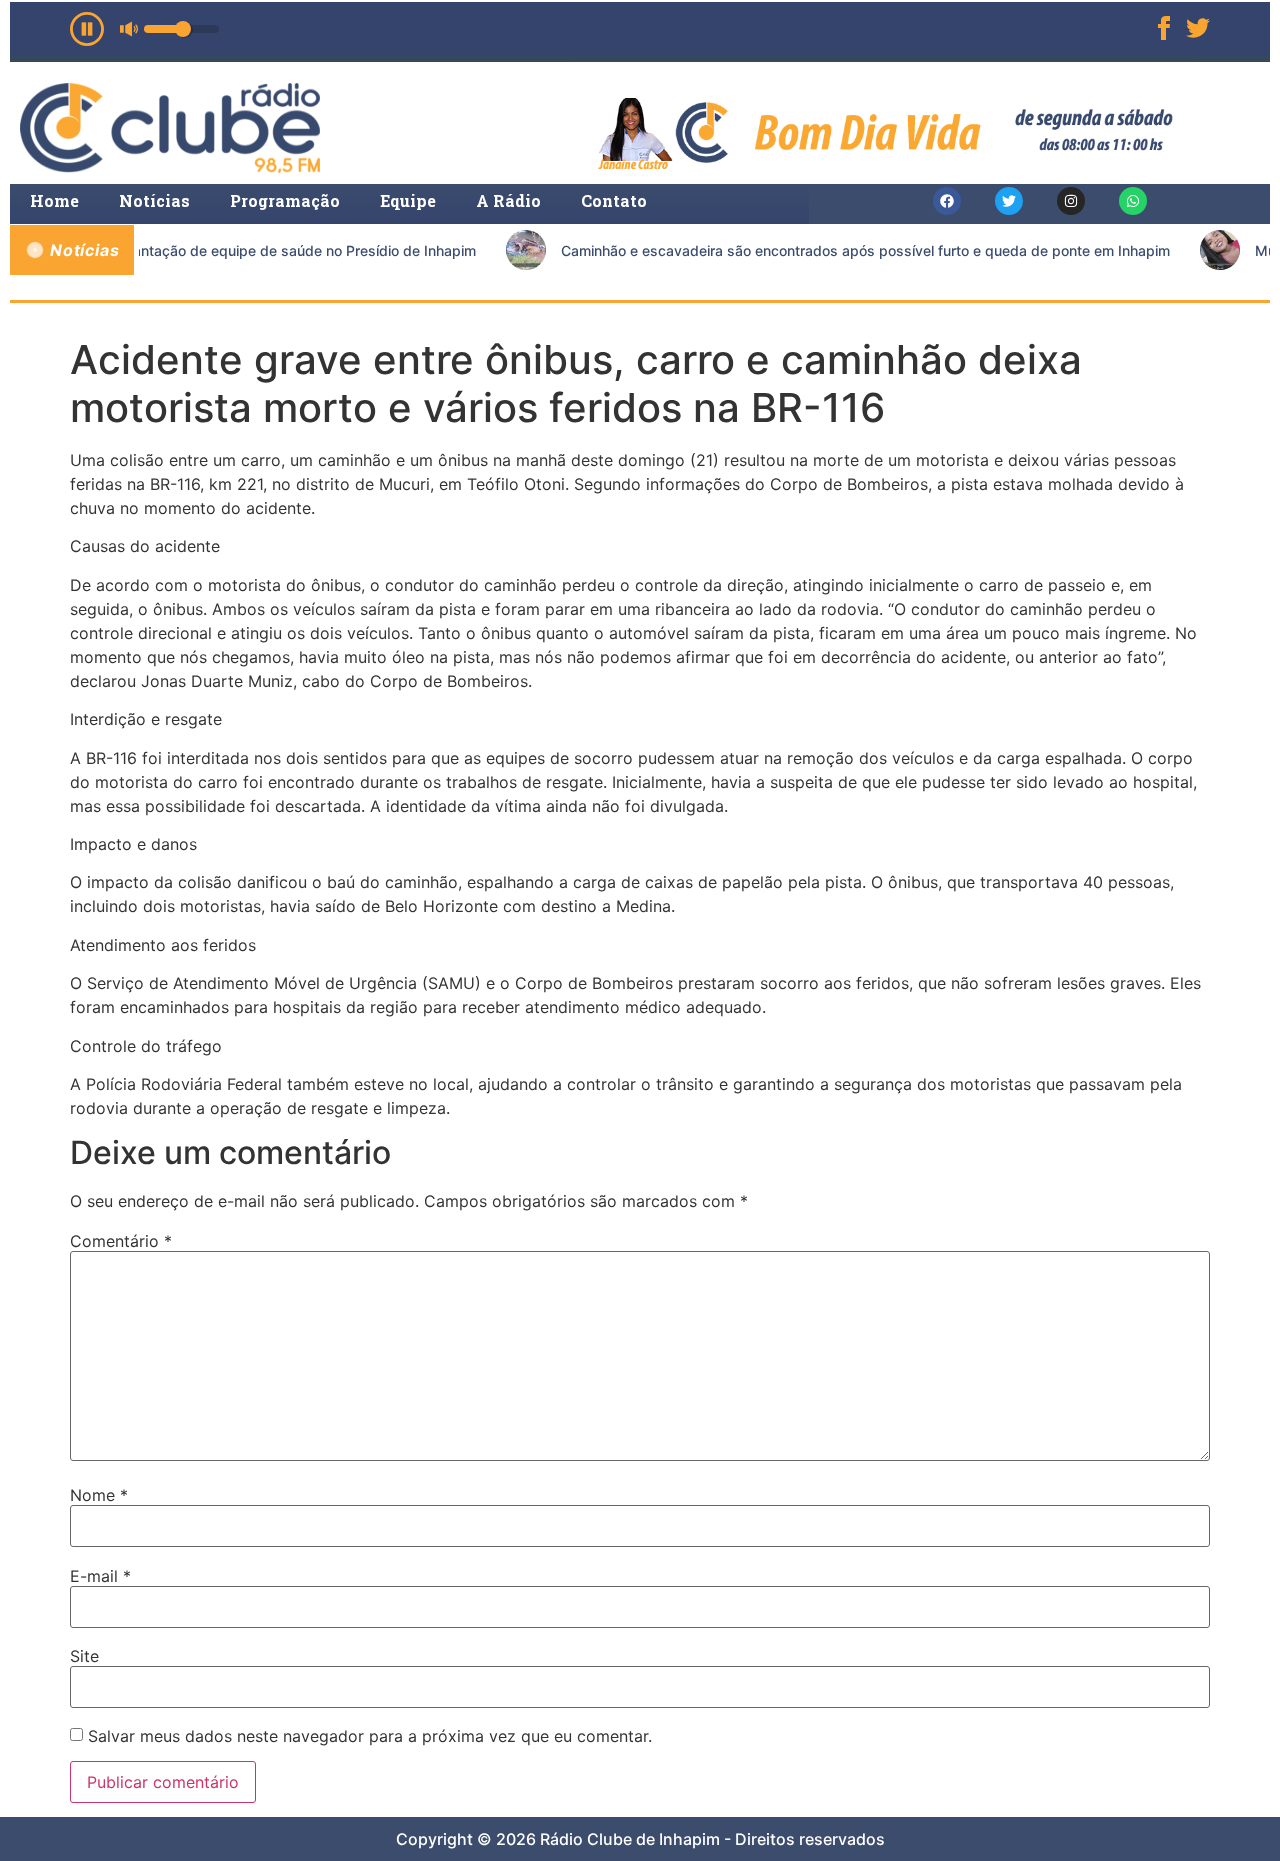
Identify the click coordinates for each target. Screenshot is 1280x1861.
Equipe (408, 200)
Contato (614, 200)
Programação (285, 200)
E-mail (100, 1576)
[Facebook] (947, 201)
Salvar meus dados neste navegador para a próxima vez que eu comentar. (370, 1736)
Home (54, 200)
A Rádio (508, 200)
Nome (99, 1495)
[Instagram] (1071, 201)
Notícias (154, 200)
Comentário (121, 1241)
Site (84, 1656)
